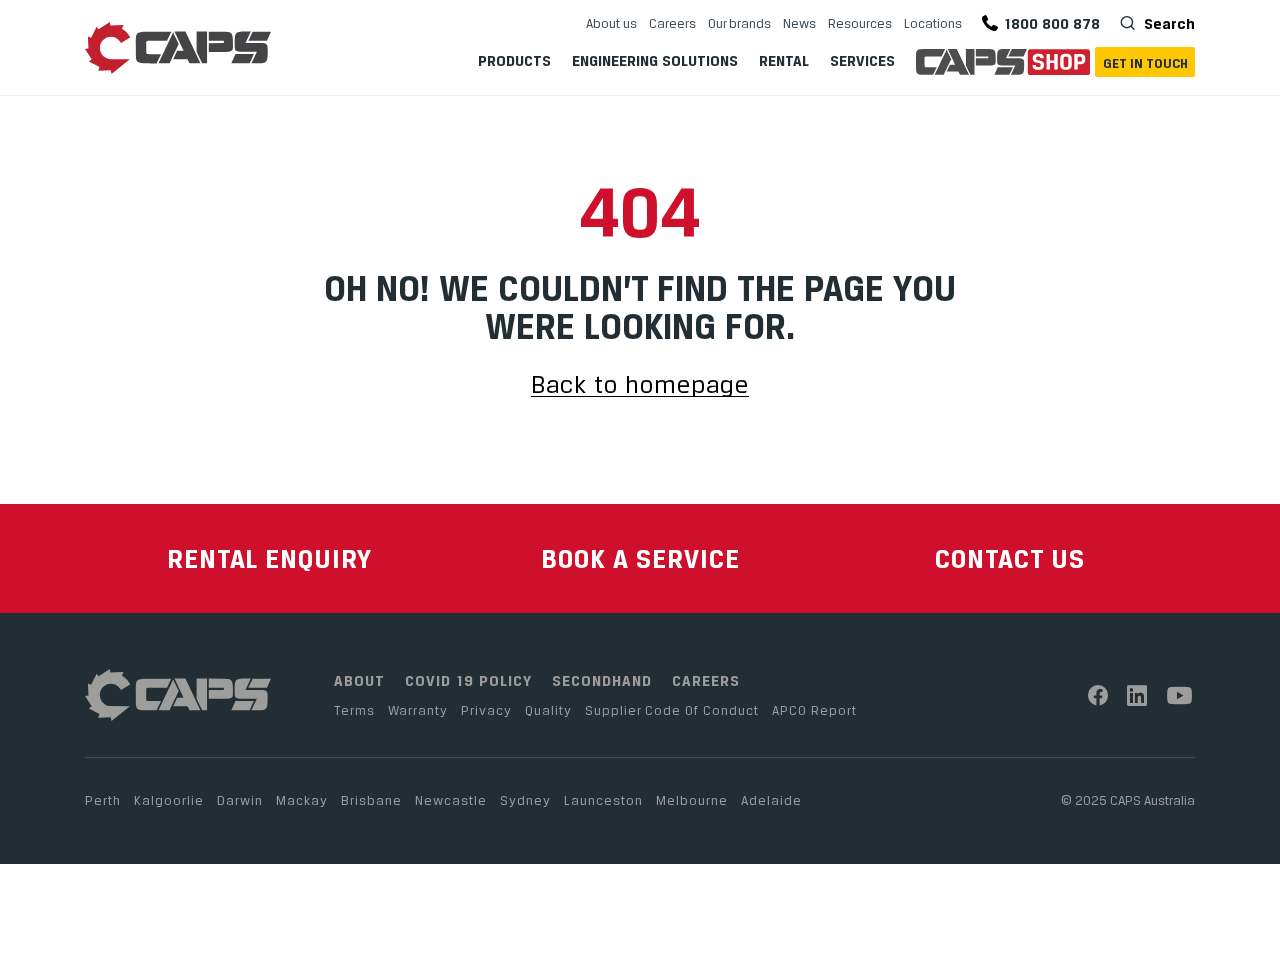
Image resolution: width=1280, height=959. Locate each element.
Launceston (603, 800)
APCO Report (814, 710)
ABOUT (359, 680)
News (799, 23)
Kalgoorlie (169, 800)
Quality (548, 710)
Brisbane (371, 800)
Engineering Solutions (655, 60)
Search (1167, 23)
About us (611, 23)
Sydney (525, 800)
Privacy (486, 710)
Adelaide (771, 800)
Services (862, 60)
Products (514, 60)
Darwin (240, 800)
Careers (672, 23)
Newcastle (451, 800)
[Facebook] (1098, 695)
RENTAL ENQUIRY (269, 558)
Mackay (302, 800)
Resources (860, 23)
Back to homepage (640, 385)
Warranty (418, 710)
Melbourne (692, 800)
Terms (354, 710)
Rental (784, 60)
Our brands (739, 23)
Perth (103, 800)
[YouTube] (1180, 695)
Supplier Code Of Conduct (672, 710)
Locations (933, 23)
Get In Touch (1145, 63)
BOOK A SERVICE (640, 558)
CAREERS (706, 680)
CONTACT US (1010, 558)
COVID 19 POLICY (468, 680)
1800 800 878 (1052, 23)
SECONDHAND (602, 680)
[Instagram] (1137, 695)
